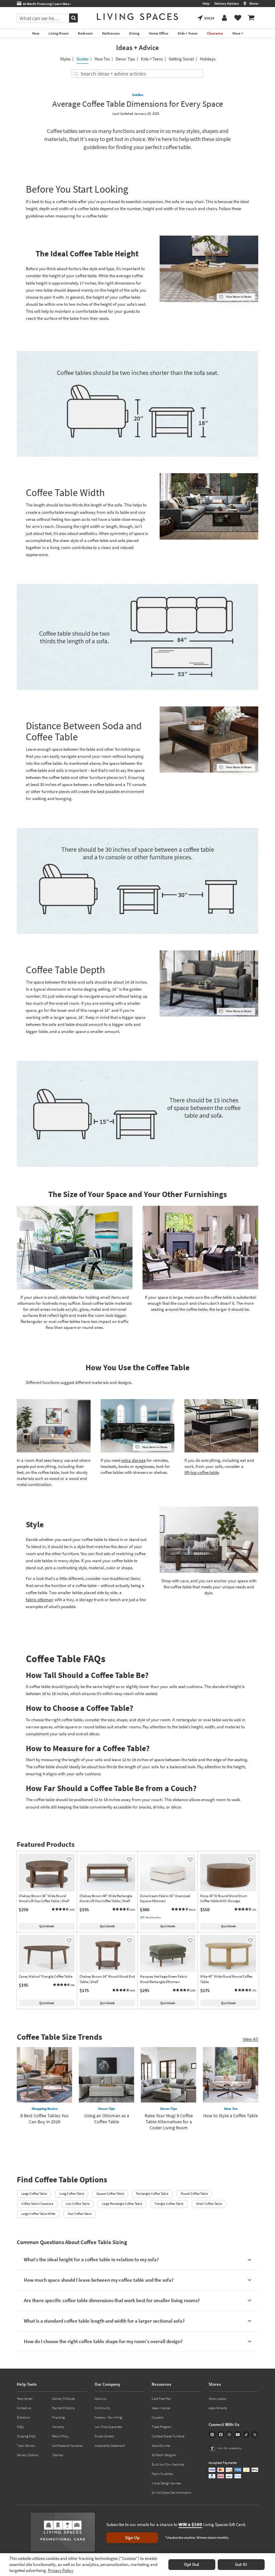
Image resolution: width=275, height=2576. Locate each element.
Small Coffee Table (209, 2204)
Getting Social (181, 59)
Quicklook (47, 1926)
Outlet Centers (104, 2436)
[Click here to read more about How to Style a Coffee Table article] (231, 2075)
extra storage (133, 1460)
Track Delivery (26, 2446)
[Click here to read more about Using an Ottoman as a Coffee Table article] (106, 2075)
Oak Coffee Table (80, 2214)
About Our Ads (161, 2446)
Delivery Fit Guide (63, 2399)
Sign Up (132, 2538)
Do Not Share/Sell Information (171, 2493)
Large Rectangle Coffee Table (122, 2204)
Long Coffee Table (72, 2194)
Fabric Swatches (162, 2474)
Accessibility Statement (110, 2446)
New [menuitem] (36, 33)
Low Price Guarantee (108, 2427)
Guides (82, 59)
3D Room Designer (164, 2455)
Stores (254, 4)
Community (102, 2408)
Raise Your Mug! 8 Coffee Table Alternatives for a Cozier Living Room (169, 2122)
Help (206, 4)
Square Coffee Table (110, 2194)
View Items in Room (239, 296)
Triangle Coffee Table (169, 2204)
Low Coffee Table (78, 2204)
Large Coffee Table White (38, 2214)
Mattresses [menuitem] (111, 33)
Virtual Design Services (166, 2483)
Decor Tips (125, 59)
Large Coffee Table (34, 2194)
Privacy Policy (61, 2570)
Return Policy (60, 2436)
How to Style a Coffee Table (231, 2116)
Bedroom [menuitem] (85, 33)
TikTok (246, 2435)
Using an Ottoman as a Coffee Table (107, 2119)
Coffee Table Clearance (37, 2204)
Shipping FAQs (26, 2436)
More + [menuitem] (238, 33)
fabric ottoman (40, 1600)
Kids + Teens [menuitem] (188, 33)
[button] (63, 1910)
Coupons (157, 2417)
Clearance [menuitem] (215, 33)
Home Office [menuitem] (159, 33)
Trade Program (161, 2427)
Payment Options (63, 2408)
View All (251, 2039)
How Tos (102, 59)
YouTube (238, 2435)
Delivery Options (227, 4)
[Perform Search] (73, 18)
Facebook (221, 2435)
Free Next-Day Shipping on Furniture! (59, 4)
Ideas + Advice (137, 47)
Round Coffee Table (194, 2194)
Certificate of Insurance (67, 2446)
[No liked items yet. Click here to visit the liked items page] (238, 18)
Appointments (218, 2408)
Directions (23, 2417)
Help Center (25, 2399)
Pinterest (212, 2435)
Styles (65, 59)
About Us (100, 2399)
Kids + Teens (152, 59)
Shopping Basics (45, 2109)
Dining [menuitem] (134, 33)
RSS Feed (255, 2435)
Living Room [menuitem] (59, 33)
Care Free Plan (161, 2399)
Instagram (229, 2435)
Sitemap (58, 2455)
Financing (58, 2417)
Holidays (208, 59)
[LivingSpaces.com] (137, 17)
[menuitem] (251, 18)
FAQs (20, 2427)
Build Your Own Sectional (168, 2464)
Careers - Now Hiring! (109, 2417)
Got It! (241, 2564)
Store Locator (217, 2399)
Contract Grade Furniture (168, 2436)
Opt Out (192, 2564)
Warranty (58, 2427)
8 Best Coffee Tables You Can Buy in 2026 (45, 2119)
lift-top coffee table (202, 1472)
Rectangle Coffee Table (152, 2194)
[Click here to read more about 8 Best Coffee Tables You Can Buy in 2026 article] (44, 2075)
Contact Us (24, 2408)
